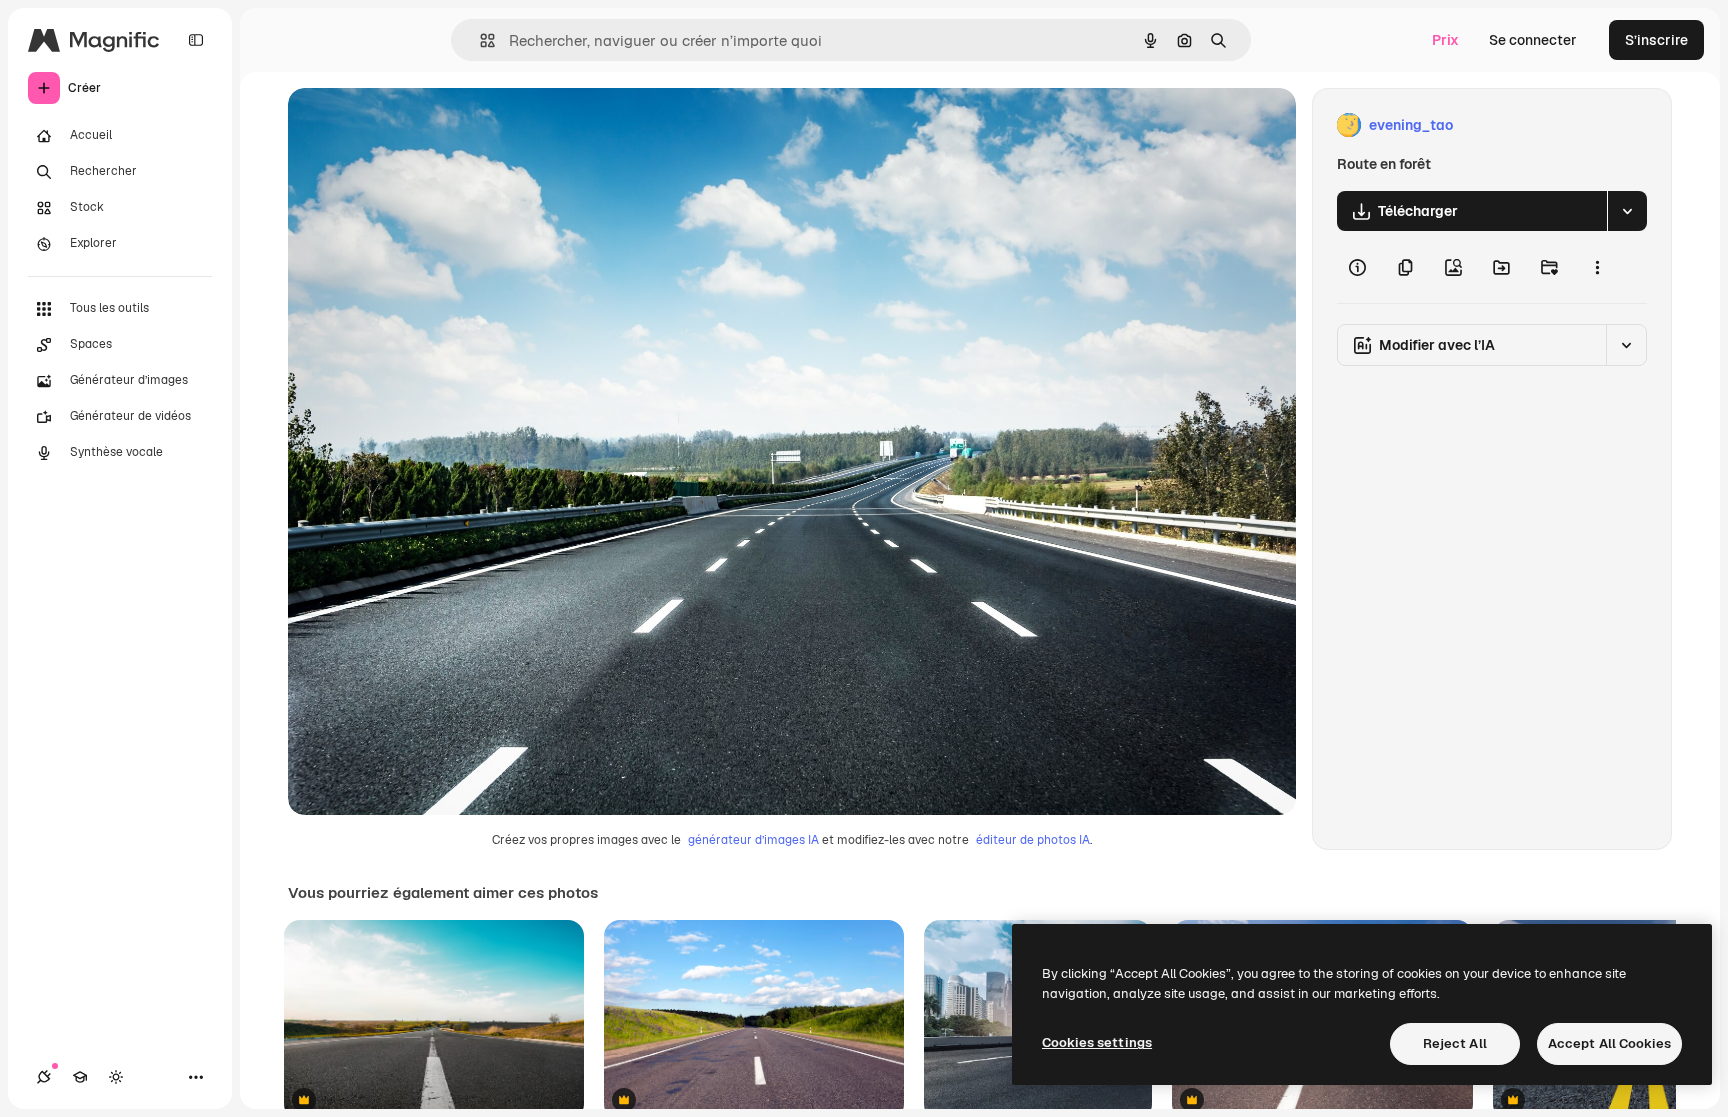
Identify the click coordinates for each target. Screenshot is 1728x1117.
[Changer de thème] (116, 1077)
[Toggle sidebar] (196, 40)
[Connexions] (44, 1077)
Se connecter (1533, 40)
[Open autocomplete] (479, 40)
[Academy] (80, 1077)
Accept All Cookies (1609, 1043)
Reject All (1455, 1043)
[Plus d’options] (1597, 267)
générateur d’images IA (753, 840)
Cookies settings (1097, 1042)
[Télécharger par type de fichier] (1627, 211)
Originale (420, 125)
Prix (1445, 40)
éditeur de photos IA (1033, 840)
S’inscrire (1656, 40)
